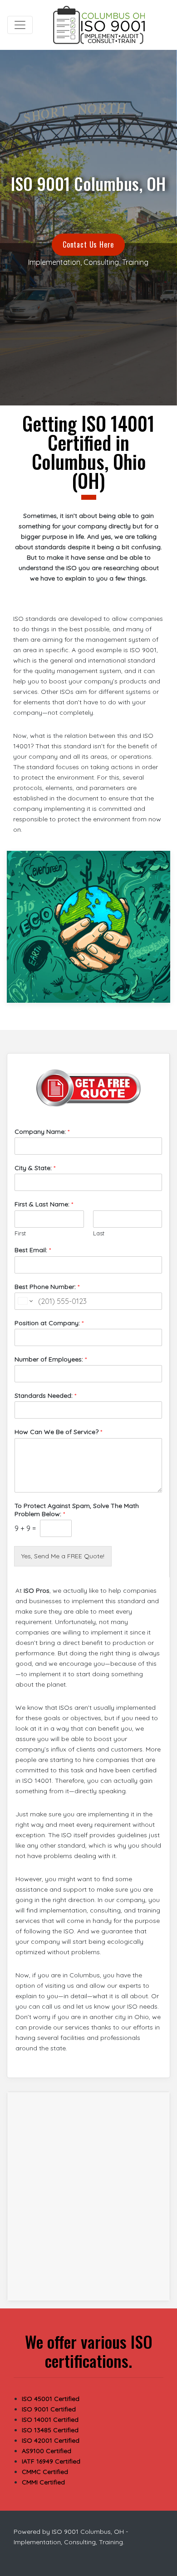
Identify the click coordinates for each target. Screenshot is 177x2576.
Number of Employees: (51, 1359)
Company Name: (42, 1132)
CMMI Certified (43, 2482)
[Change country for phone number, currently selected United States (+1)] (25, 1301)
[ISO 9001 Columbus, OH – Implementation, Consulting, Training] (100, 25)
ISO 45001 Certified (51, 2399)
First (20, 1233)
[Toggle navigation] (20, 25)
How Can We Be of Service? (58, 1432)
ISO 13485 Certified (50, 2430)
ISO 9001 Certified (49, 2409)
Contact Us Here (88, 244)
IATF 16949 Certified (51, 2461)
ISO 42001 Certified (51, 2440)
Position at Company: (49, 1323)
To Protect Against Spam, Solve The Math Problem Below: (77, 1510)
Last (99, 1233)
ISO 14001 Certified (50, 2420)
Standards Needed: (45, 1395)
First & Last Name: (44, 1204)
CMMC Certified (45, 2472)
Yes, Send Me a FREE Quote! (63, 1556)
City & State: (35, 1168)
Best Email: (33, 1250)
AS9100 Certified (47, 2451)
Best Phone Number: (47, 1287)
